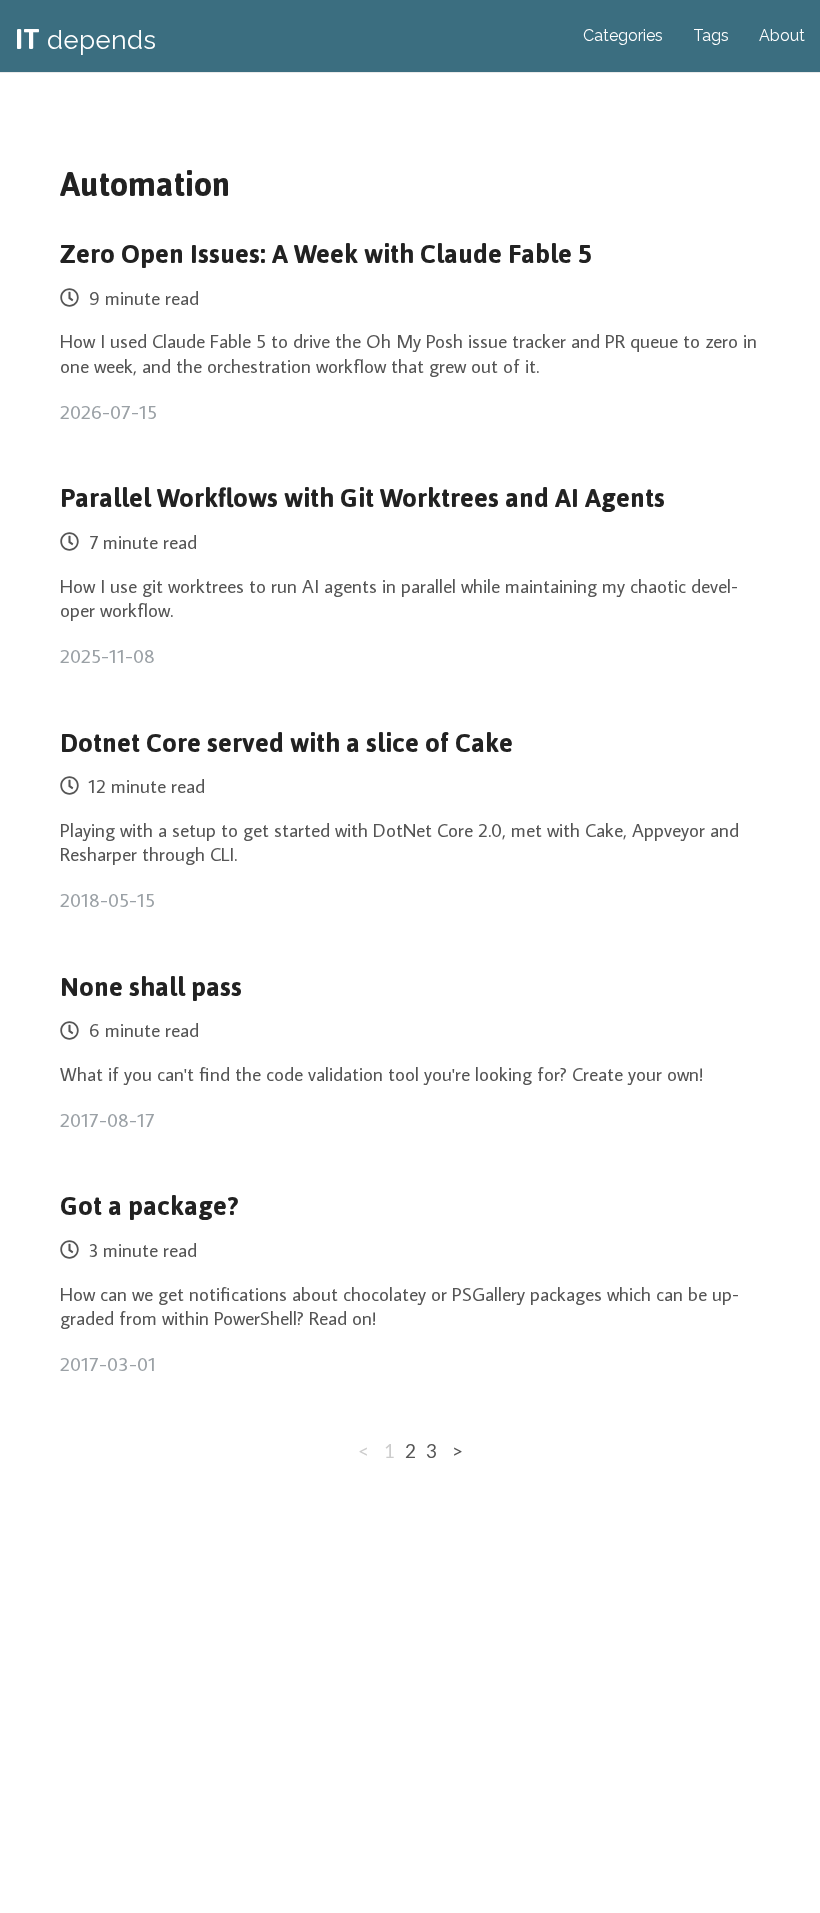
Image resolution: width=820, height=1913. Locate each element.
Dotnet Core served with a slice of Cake (286, 743)
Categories (623, 35)
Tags (711, 35)
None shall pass (151, 987)
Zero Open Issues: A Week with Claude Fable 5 (326, 254)
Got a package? (149, 1206)
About (782, 35)
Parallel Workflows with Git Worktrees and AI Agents (362, 498)
